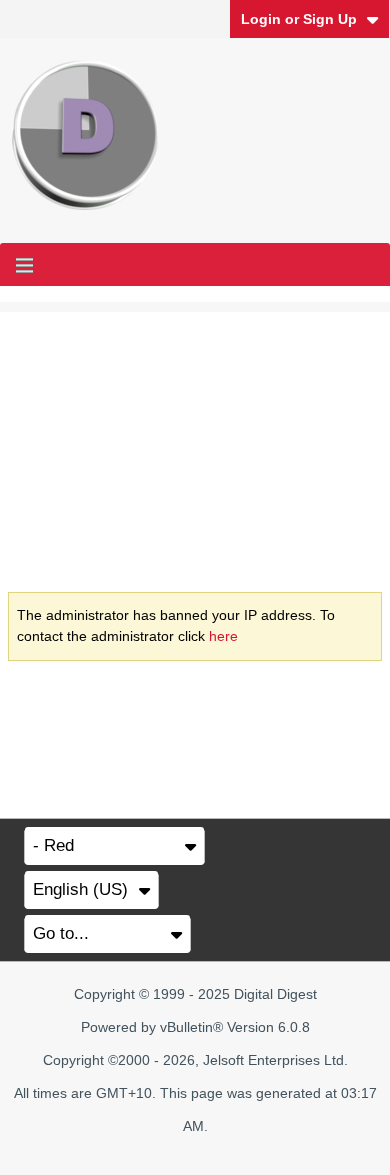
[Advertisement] (195, 436)
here (223, 636)
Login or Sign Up (299, 19)
